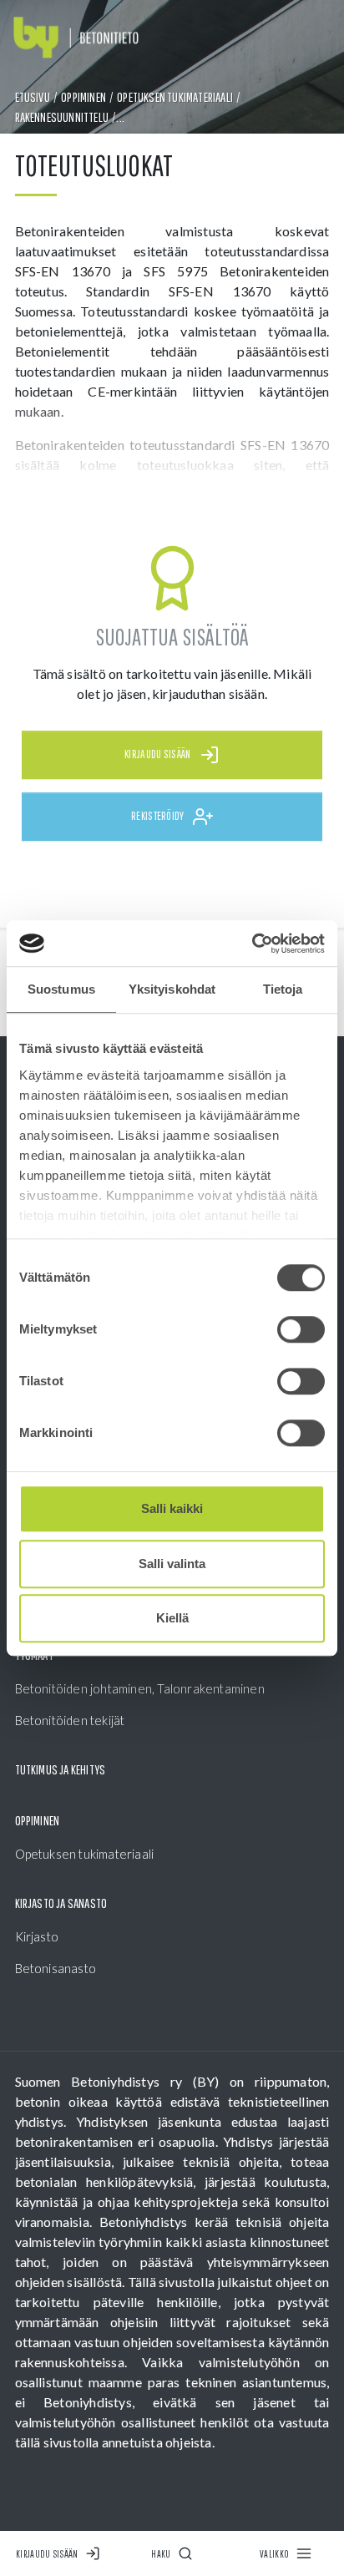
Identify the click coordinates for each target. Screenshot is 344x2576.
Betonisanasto (56, 1968)
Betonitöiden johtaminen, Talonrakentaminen (140, 1688)
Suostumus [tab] (61, 989)
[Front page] (76, 38)
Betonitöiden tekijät (70, 1720)
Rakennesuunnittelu (62, 117)
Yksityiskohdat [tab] (172, 989)
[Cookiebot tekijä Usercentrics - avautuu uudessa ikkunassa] (252, 944)
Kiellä (172, 1618)
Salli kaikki (172, 1508)
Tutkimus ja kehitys (61, 1769)
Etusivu (33, 97)
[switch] (301, 1329)
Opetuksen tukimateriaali (175, 97)
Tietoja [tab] (283, 989)
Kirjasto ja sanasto (61, 1903)
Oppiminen (83, 97)
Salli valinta (172, 1564)
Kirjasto (37, 1936)
